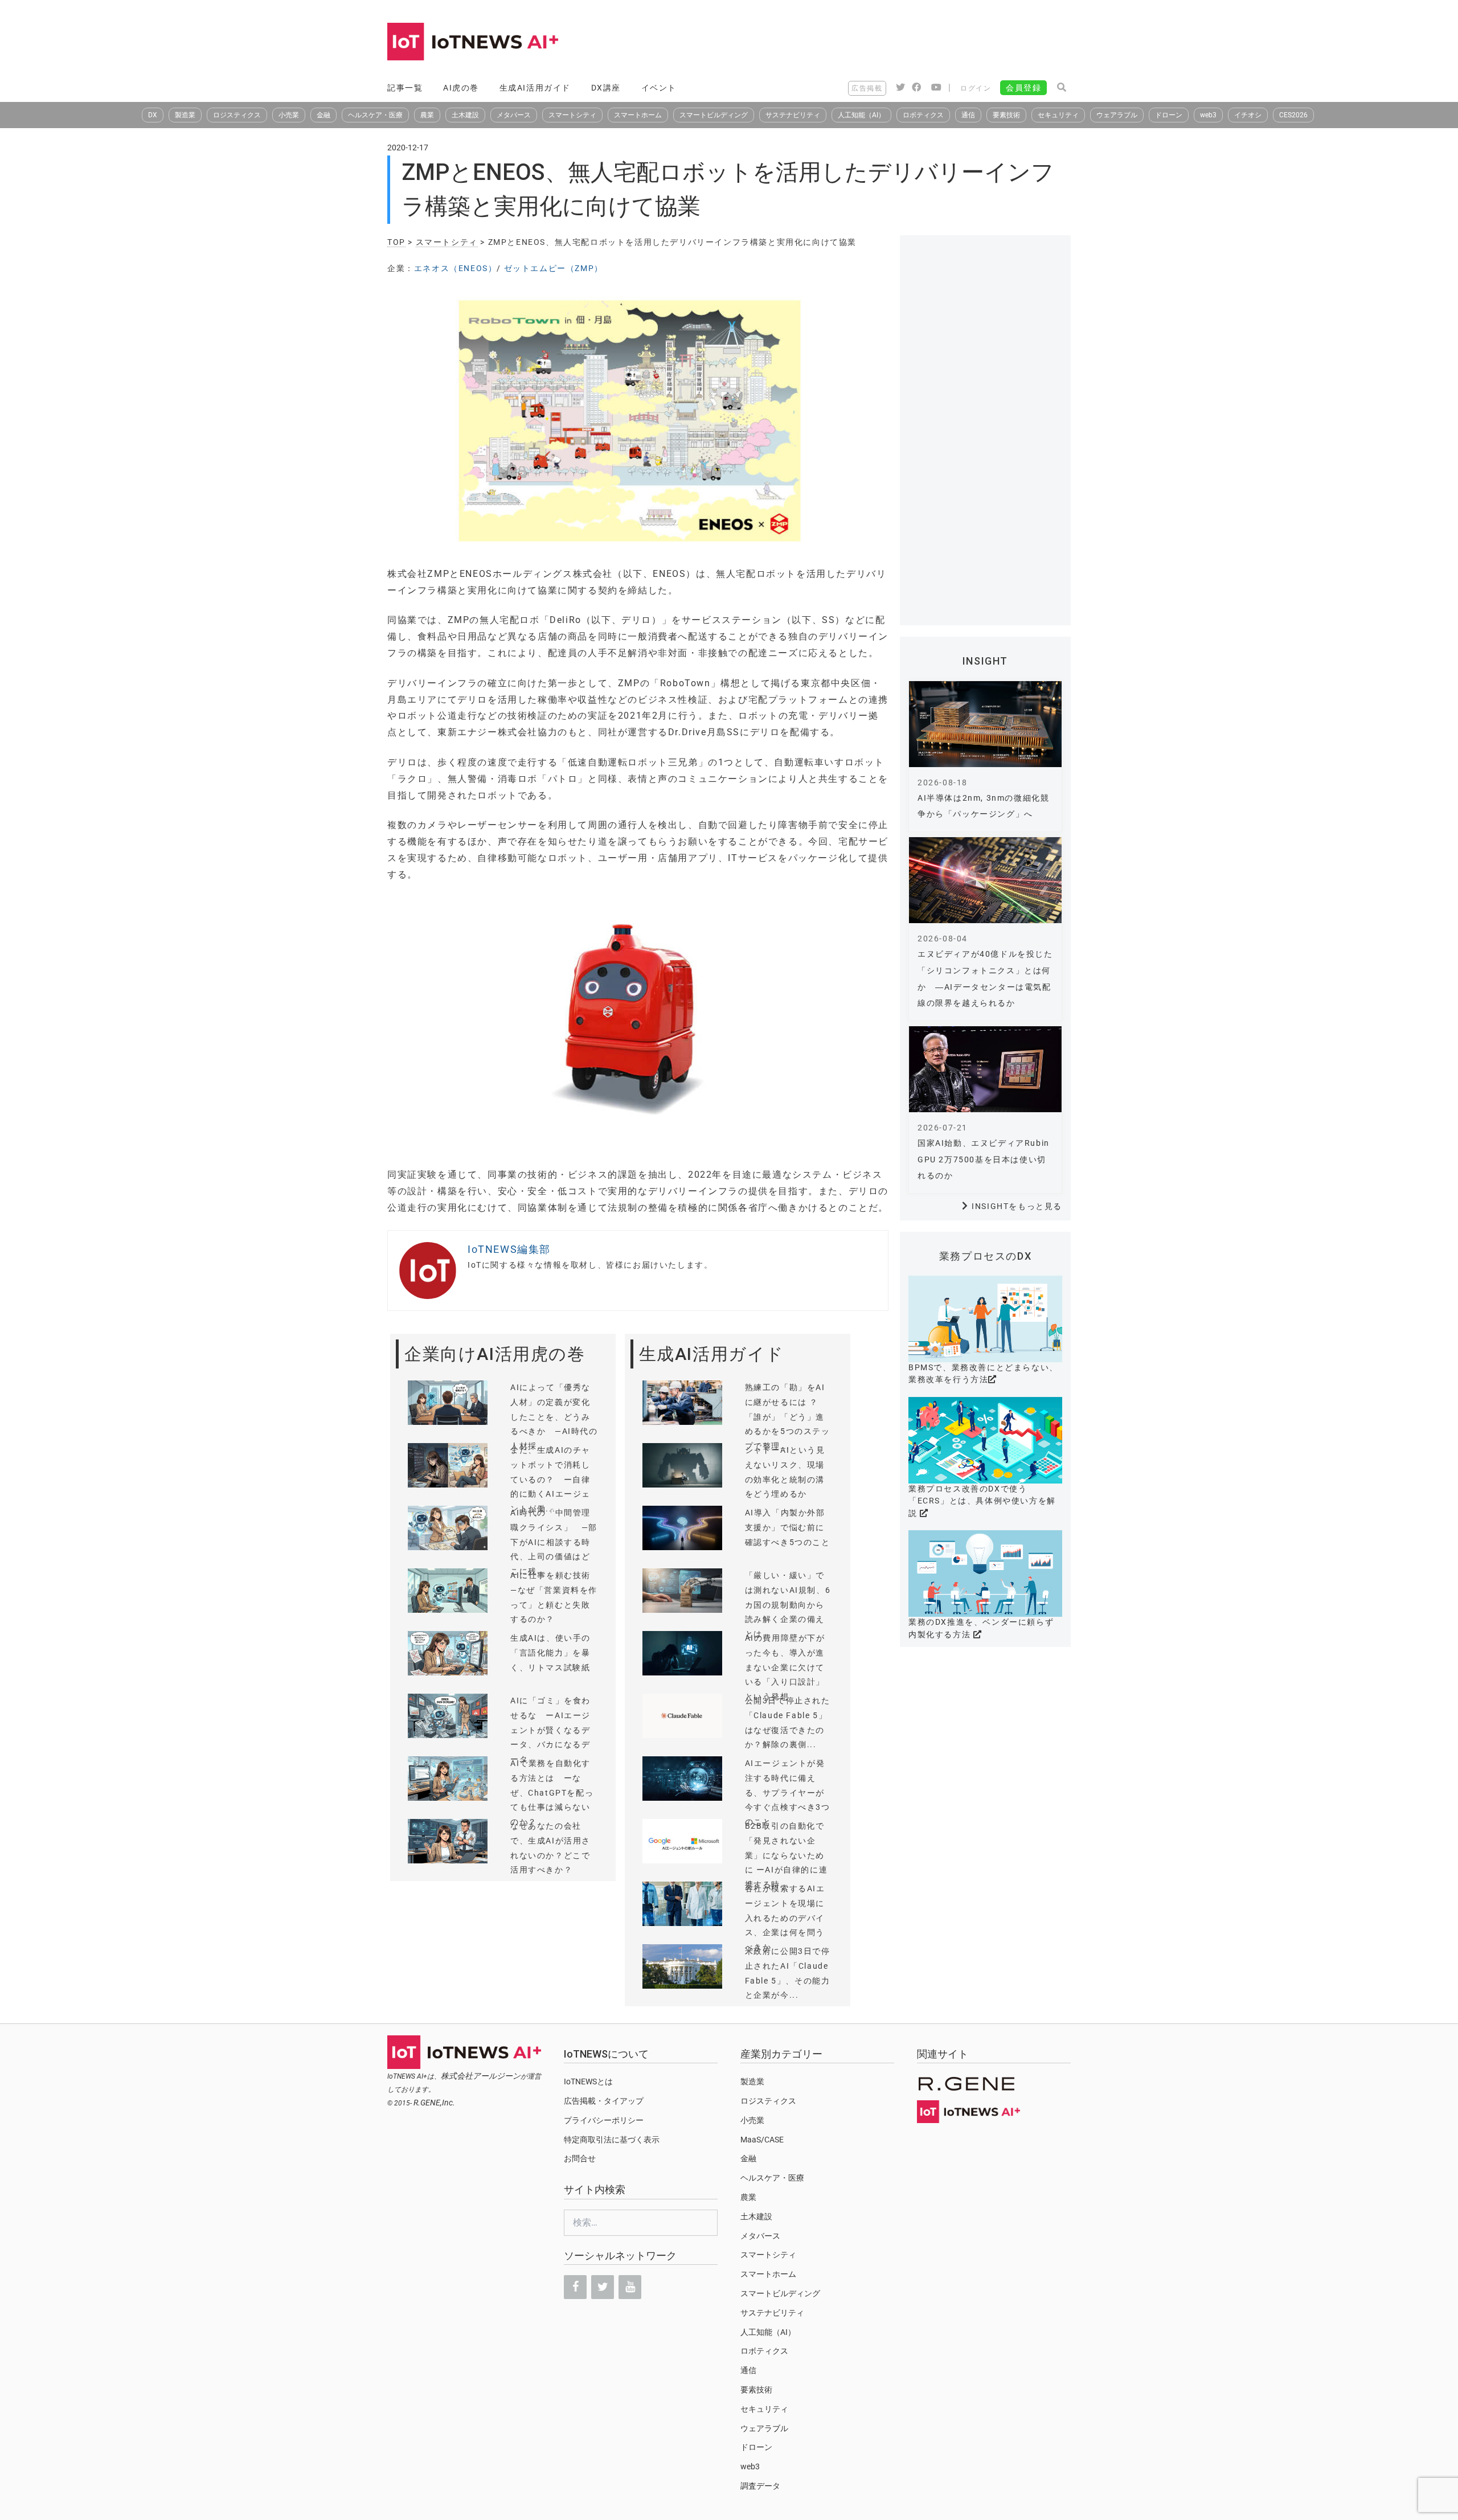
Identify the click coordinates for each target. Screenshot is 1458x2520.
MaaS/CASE (762, 2140)
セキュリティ (1058, 115)
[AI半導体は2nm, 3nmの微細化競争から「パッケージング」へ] (985, 724)
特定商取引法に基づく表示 (612, 2140)
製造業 (185, 115)
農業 (427, 115)
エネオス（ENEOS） (456, 268)
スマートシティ (572, 115)
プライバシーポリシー (604, 2120)
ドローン (1169, 115)
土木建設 (465, 115)
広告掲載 (867, 88)
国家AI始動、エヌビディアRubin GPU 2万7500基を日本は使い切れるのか (984, 1159)
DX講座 (606, 88)
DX (153, 115)
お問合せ (580, 2158)
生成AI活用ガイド (535, 88)
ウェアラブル (1117, 115)
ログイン (976, 88)
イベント (659, 88)
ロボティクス (923, 115)
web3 (1208, 115)
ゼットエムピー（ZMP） (554, 268)
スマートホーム (638, 115)
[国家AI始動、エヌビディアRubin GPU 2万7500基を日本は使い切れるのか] (985, 1069)
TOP (396, 242)
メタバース (514, 115)
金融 (323, 115)
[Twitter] (603, 2287)
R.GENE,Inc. (434, 2103)
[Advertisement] (863, 43)
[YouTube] (630, 2287)
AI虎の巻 (461, 88)
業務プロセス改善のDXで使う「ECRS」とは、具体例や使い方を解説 (982, 1501)
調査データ (760, 2486)
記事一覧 (405, 88)
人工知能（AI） (861, 115)
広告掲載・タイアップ (604, 2101)
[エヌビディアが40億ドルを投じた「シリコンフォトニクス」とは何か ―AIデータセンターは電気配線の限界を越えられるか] (985, 880)
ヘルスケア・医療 (375, 115)
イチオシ (1248, 115)
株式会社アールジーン (481, 2076)
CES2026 (1293, 115)
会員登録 (1023, 88)
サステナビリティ (793, 115)
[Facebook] (575, 2287)
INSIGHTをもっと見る (1017, 1206)
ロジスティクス (237, 115)
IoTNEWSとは (588, 2081)
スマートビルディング (714, 115)
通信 (968, 115)
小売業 (289, 115)
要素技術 (1006, 115)
